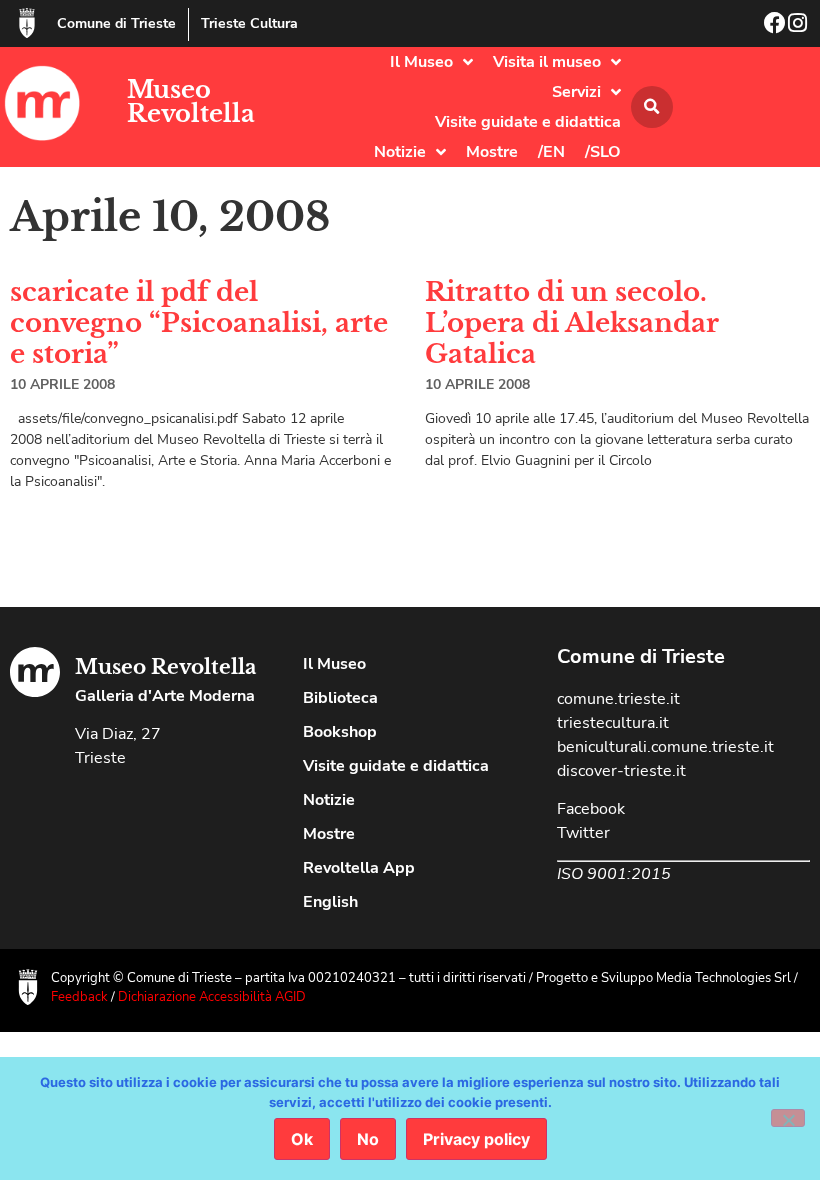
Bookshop (340, 732)
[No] (788, 1118)
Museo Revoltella (191, 101)
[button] (652, 107)
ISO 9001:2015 (614, 874)
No (368, 1139)
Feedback (79, 997)
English (330, 902)
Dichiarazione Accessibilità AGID (212, 997)
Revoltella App (359, 868)
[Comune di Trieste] (27, 23)
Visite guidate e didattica (528, 122)
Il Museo (421, 62)
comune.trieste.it (618, 699)
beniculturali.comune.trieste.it (665, 747)
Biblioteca (340, 698)
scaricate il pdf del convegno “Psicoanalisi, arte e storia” (199, 323)
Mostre (492, 152)
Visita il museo (547, 62)
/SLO (603, 152)
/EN (551, 152)
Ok (302, 1139)
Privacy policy (476, 1139)
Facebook (591, 809)
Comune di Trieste (116, 23)
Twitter (583, 833)
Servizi (576, 92)
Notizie (400, 152)
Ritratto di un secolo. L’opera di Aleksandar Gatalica (572, 323)
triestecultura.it (613, 723)
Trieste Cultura (249, 23)
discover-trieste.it (621, 771)
